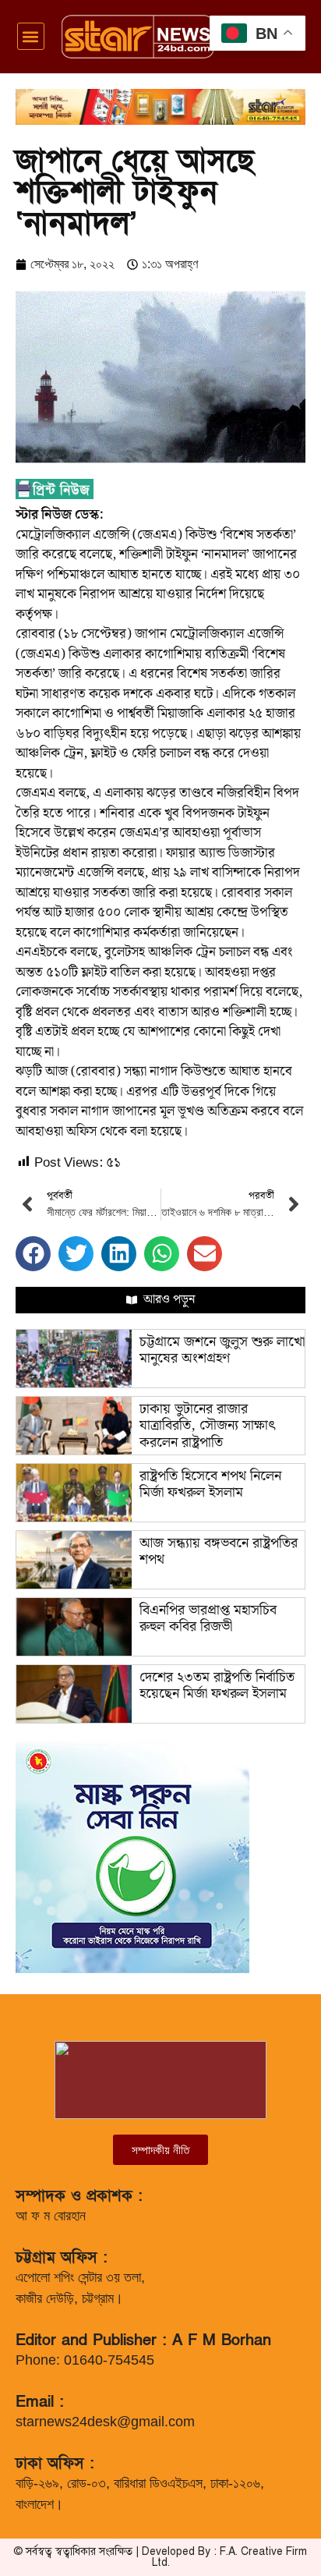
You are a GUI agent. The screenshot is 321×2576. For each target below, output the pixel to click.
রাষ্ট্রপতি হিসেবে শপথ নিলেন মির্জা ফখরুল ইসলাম (210, 1485)
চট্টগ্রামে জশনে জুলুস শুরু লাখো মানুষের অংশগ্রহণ (222, 1350)
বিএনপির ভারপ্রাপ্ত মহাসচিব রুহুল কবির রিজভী (208, 1619)
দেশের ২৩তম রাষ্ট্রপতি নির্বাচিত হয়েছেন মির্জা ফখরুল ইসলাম (217, 1686)
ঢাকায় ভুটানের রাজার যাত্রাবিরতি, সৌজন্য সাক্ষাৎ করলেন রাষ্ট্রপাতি (208, 1426)
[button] (31, 36)
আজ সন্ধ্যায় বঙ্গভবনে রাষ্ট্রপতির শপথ (219, 1552)
